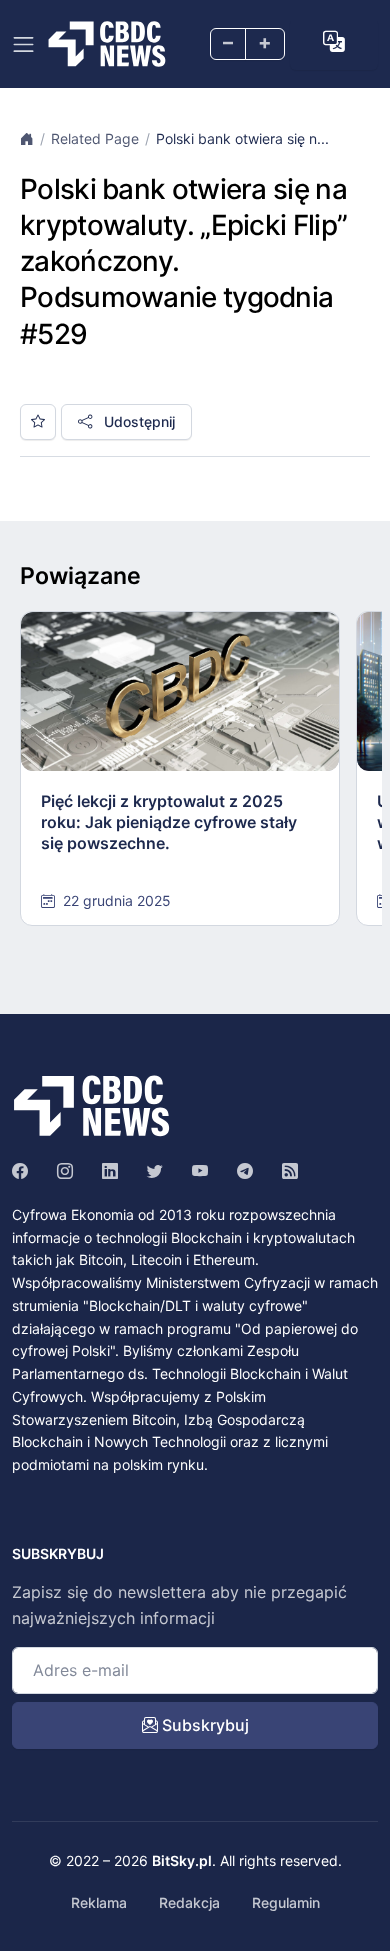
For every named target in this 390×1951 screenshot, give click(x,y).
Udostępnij (137, 421)
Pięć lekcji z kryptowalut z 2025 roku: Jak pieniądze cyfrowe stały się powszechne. (169, 822)
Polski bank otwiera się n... (242, 138)
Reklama (99, 1902)
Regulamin (286, 1902)
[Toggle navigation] (23, 44)
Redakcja (189, 1902)
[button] (334, 42)
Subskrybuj (203, 1725)
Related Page (95, 138)
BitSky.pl (182, 1860)
